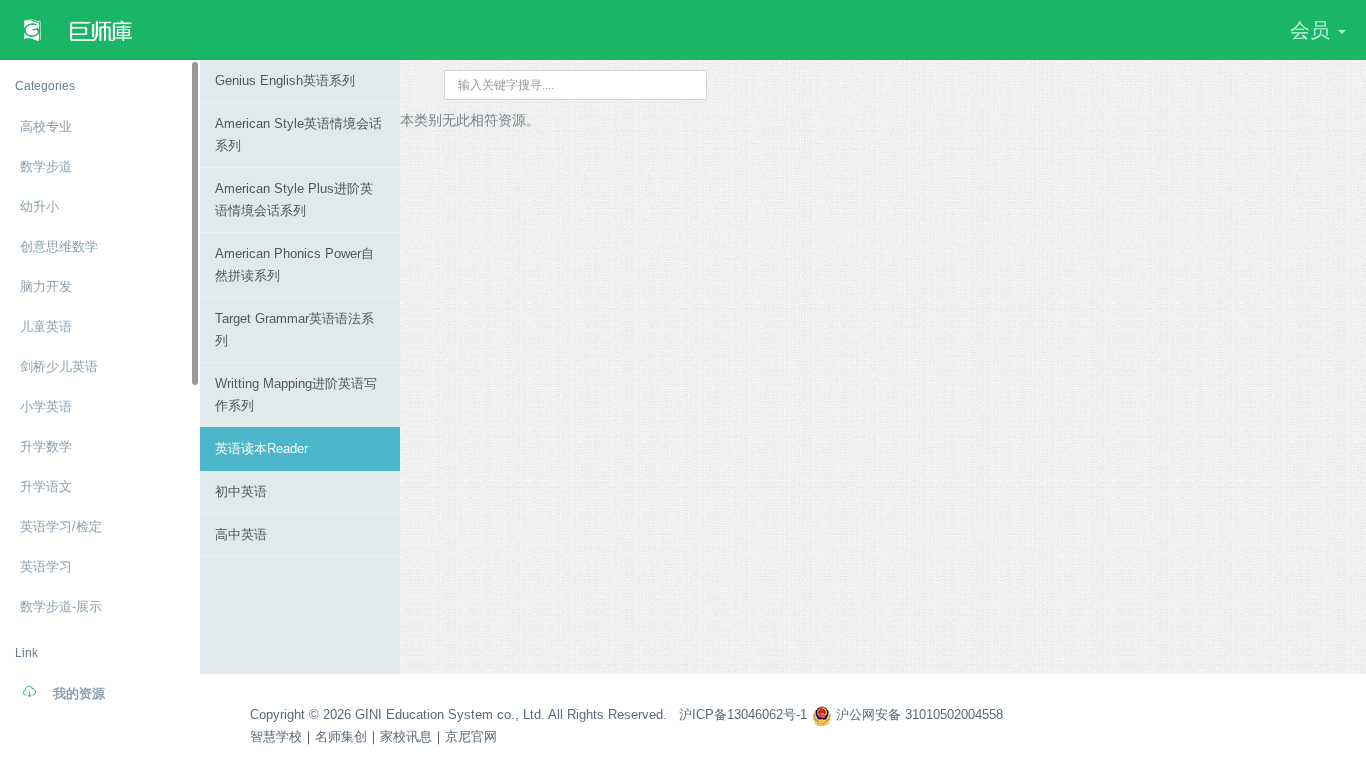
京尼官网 (471, 736)
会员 (1313, 30)
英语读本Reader (261, 448)
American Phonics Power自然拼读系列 (294, 264)
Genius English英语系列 (285, 80)
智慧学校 (276, 736)
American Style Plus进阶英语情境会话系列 (294, 199)
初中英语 (241, 491)
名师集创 (341, 736)
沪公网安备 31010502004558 (917, 714)
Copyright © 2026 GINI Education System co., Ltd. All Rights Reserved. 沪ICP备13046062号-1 (528, 714)
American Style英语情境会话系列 (298, 134)
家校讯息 (406, 736)
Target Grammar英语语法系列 (294, 329)
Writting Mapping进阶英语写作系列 (296, 394)
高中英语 (241, 534)
